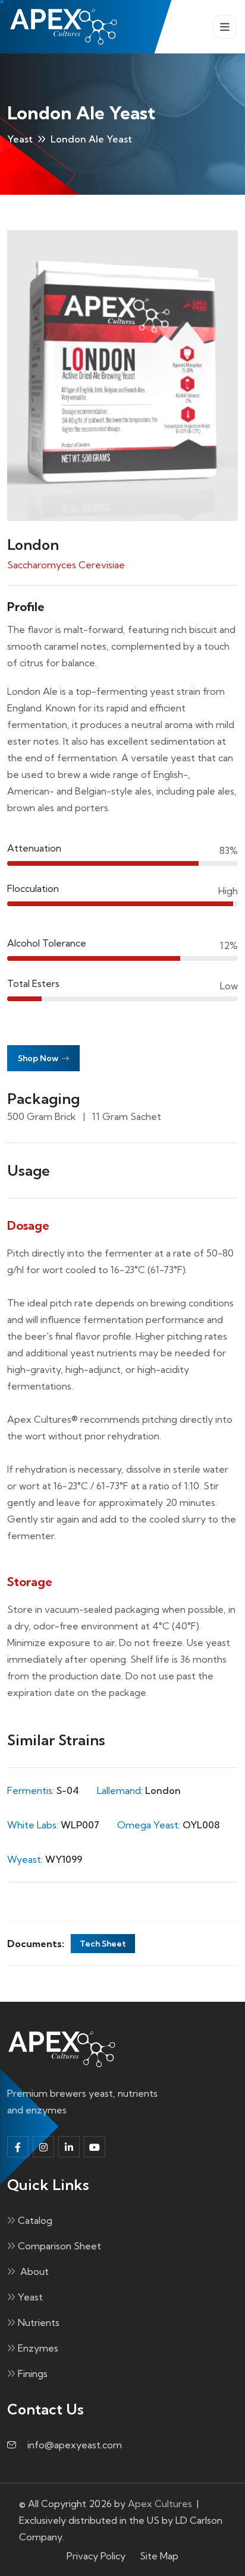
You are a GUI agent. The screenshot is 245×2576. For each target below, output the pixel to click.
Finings (33, 2374)
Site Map (159, 2556)
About (33, 2271)
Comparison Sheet (59, 2246)
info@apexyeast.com (75, 2445)
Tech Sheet (103, 1944)
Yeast (20, 139)
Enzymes (38, 2348)
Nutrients (39, 2322)
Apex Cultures (160, 2504)
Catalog (35, 2220)
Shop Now (39, 1058)
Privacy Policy (96, 2556)
